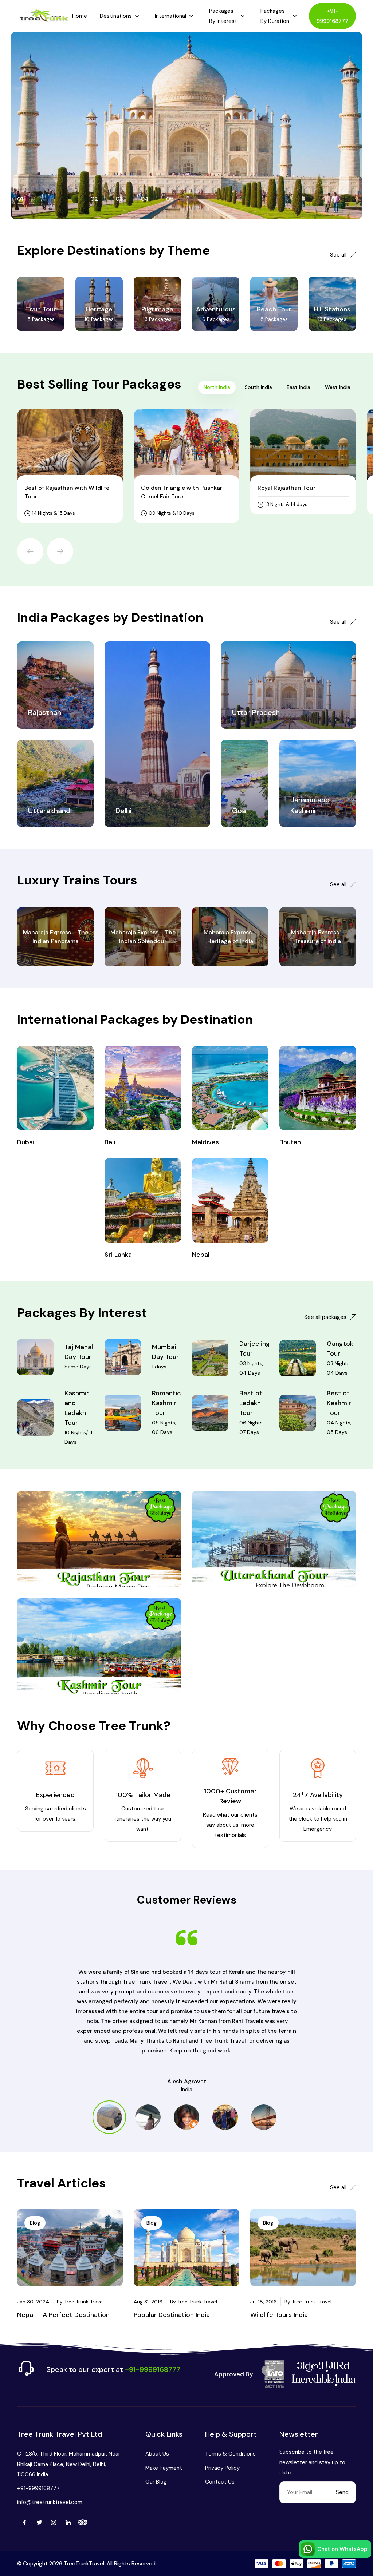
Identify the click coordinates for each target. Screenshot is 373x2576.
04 (145, 199)
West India (338, 387)
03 (119, 199)
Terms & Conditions (230, 2454)
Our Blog (156, 2482)
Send (342, 2492)
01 (20, 199)
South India (258, 387)
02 (94, 199)
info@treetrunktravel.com (50, 2502)
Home (80, 16)
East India (299, 387)
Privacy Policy (222, 2468)
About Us (157, 2454)
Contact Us (220, 2482)
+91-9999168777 (332, 16)
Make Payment (164, 2468)
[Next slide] (60, 551)
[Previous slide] (30, 551)
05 (170, 199)
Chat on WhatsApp (342, 2549)
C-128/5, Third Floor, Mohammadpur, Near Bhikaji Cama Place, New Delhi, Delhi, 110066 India (69, 2464)
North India (217, 387)
